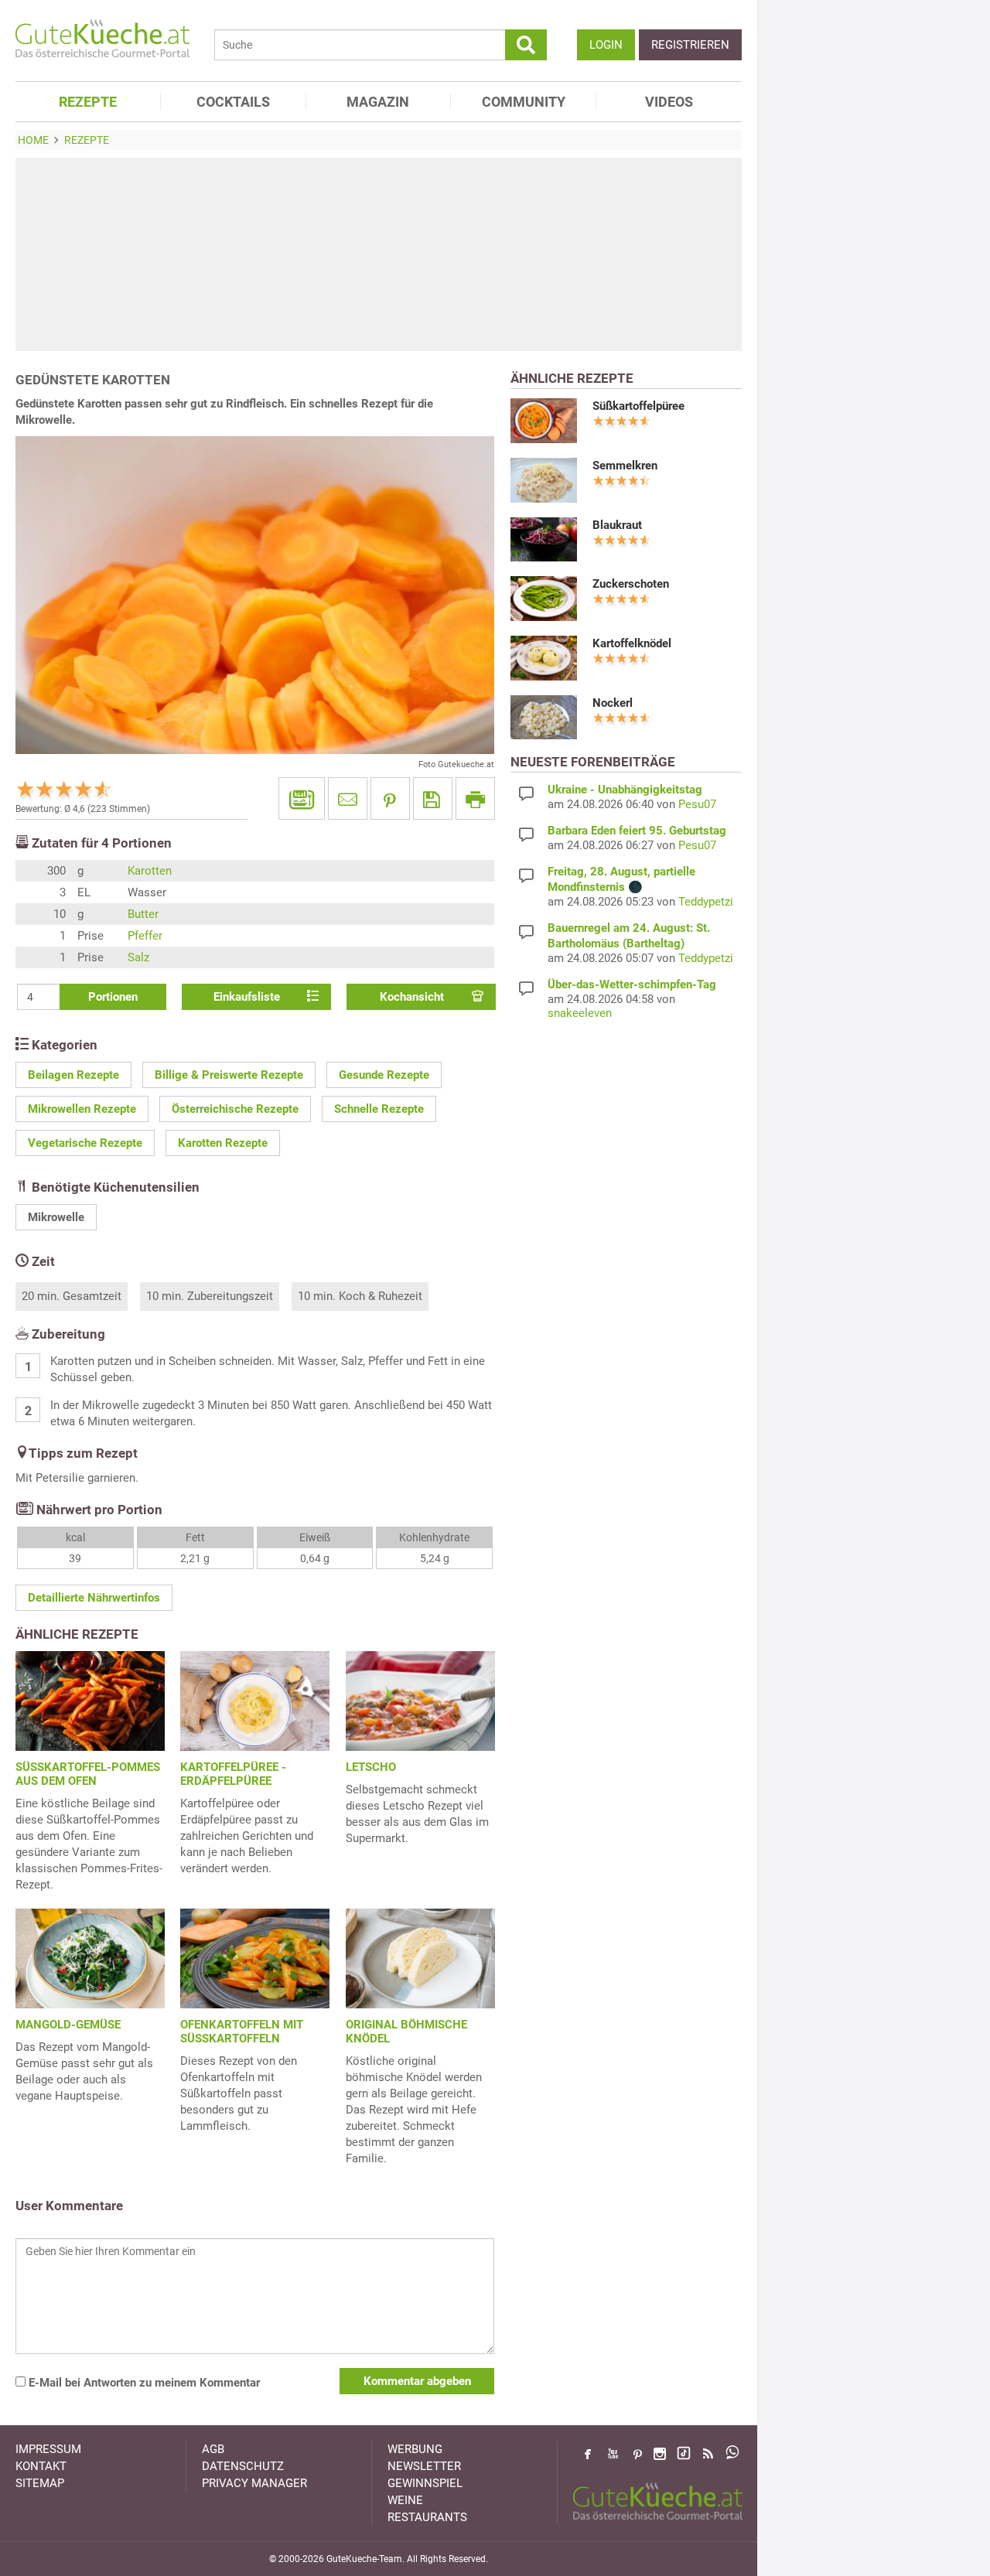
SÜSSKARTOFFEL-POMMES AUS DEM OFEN (88, 1774)
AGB (213, 2449)
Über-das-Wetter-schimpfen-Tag (632, 984)
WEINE (405, 2500)
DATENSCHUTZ (243, 2466)
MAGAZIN (378, 102)
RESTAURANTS (427, 2517)
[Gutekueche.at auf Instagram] (660, 2454)
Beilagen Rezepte (73, 1075)
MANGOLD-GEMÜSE (68, 2025)
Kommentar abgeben (417, 2381)
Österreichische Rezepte (235, 1109)
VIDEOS (669, 102)
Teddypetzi (706, 902)
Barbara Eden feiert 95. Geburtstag (637, 831)
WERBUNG (415, 2449)
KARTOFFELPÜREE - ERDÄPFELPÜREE (233, 1774)
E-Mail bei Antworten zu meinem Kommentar (143, 2383)
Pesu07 (697, 804)
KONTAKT (41, 2466)
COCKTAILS (233, 102)
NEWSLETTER (424, 2466)
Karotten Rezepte (223, 1143)
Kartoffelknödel (632, 643)
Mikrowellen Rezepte (82, 1109)
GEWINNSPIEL (425, 2483)
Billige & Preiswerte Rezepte (229, 1075)
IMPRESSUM (48, 2449)
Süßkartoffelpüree (638, 406)
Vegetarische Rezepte (85, 1143)
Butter (143, 914)
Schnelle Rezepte (379, 1109)
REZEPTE (88, 102)
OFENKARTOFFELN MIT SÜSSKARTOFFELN (242, 2032)
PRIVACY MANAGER (254, 2483)
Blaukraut (617, 525)
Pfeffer (145, 936)
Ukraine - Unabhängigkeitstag (625, 790)
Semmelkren (625, 466)
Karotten (150, 871)
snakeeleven (580, 1013)
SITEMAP (40, 2483)
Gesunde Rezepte (384, 1075)
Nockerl (613, 703)
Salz (138, 957)
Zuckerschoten (631, 584)
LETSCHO (371, 1767)
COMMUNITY (524, 102)
